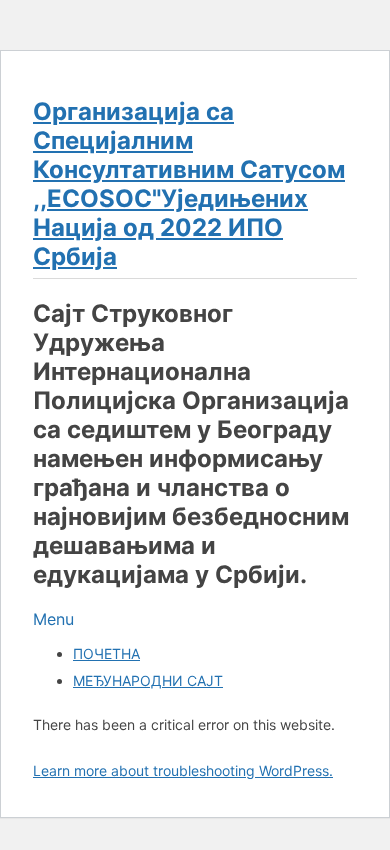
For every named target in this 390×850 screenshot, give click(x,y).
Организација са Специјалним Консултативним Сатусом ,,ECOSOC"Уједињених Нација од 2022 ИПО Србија (189, 184)
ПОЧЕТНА (106, 653)
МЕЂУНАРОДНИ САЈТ (148, 680)
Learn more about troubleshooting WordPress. (183, 770)
